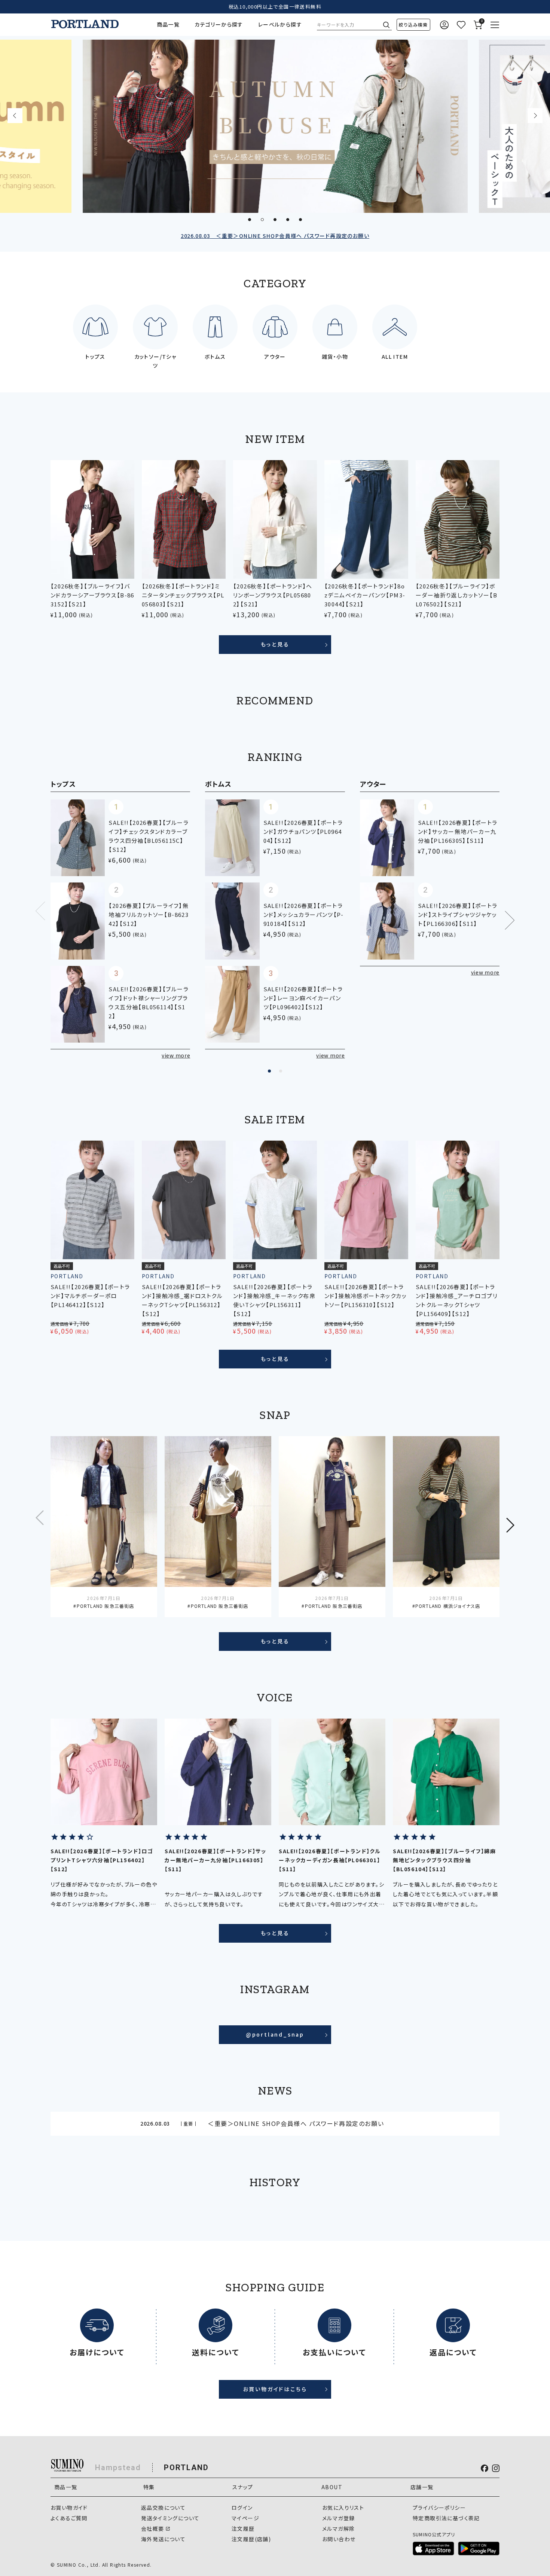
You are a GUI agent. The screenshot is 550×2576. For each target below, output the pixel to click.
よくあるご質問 (69, 2518)
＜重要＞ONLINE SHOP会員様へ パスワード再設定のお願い (275, 236)
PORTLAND (186, 2468)
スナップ (243, 2487)
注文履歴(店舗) (251, 2539)
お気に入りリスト (343, 2508)
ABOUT (332, 2487)
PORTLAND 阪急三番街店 (105, 1606)
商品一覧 (168, 24)
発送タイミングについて (170, 2518)
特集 (149, 2487)
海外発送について (163, 2539)
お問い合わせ (339, 2539)
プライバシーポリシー (439, 2508)
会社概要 (153, 2528)
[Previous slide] (15, 116)
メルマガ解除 (338, 2528)
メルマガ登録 (338, 2518)
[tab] (250, 220)
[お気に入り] (461, 25)
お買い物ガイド (69, 2508)
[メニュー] (495, 25)
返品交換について (163, 2508)
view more (176, 1055)
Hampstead (118, 2468)
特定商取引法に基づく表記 (446, 2518)
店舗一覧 (422, 2487)
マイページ (245, 2518)
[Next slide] (535, 116)
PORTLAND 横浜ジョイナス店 (448, 1606)
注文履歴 (243, 2528)
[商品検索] (413, 25)
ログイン (242, 2508)
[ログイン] (444, 25)
